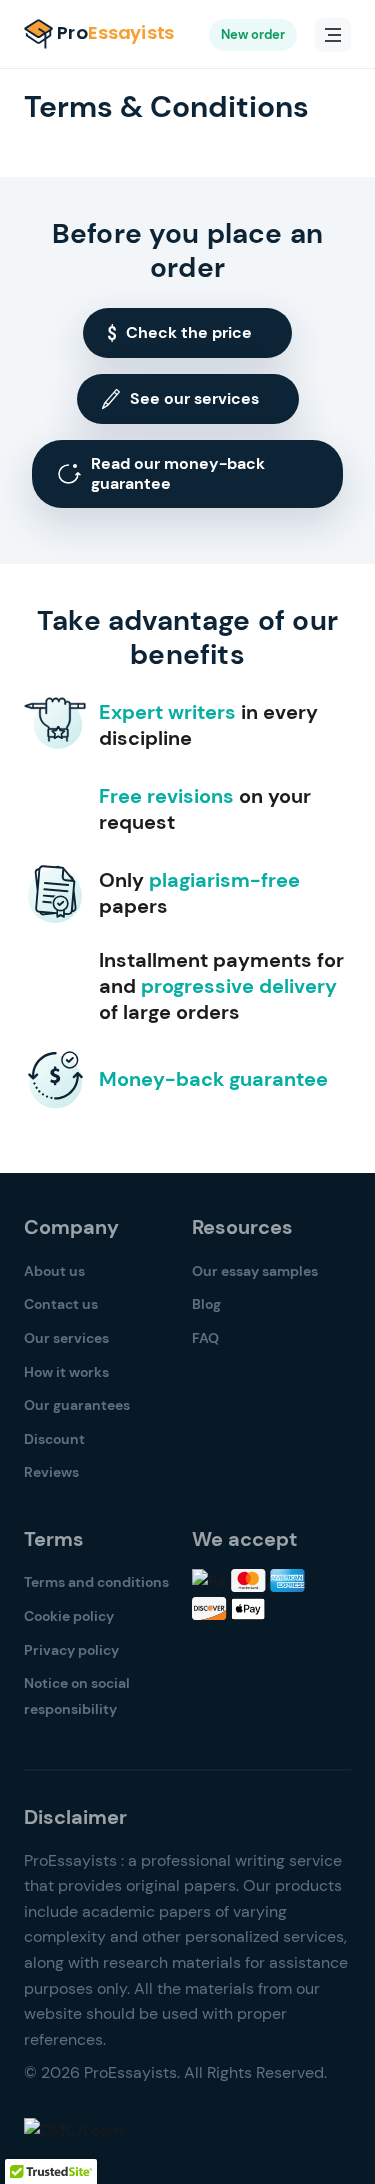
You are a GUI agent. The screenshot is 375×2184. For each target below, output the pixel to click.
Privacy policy (71, 1650)
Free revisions (166, 796)
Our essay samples (255, 1271)
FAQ (205, 1338)
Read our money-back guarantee (178, 473)
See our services (194, 398)
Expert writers (167, 712)
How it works (66, 1372)
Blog (206, 1304)
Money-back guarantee (213, 1079)
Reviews (51, 1472)
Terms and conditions (96, 1582)
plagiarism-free (224, 880)
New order (253, 34)
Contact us (61, 1304)
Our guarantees (77, 1405)
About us (54, 1271)
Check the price (189, 332)
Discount (54, 1439)
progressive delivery (239, 986)
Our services (66, 1338)
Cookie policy (69, 1616)
